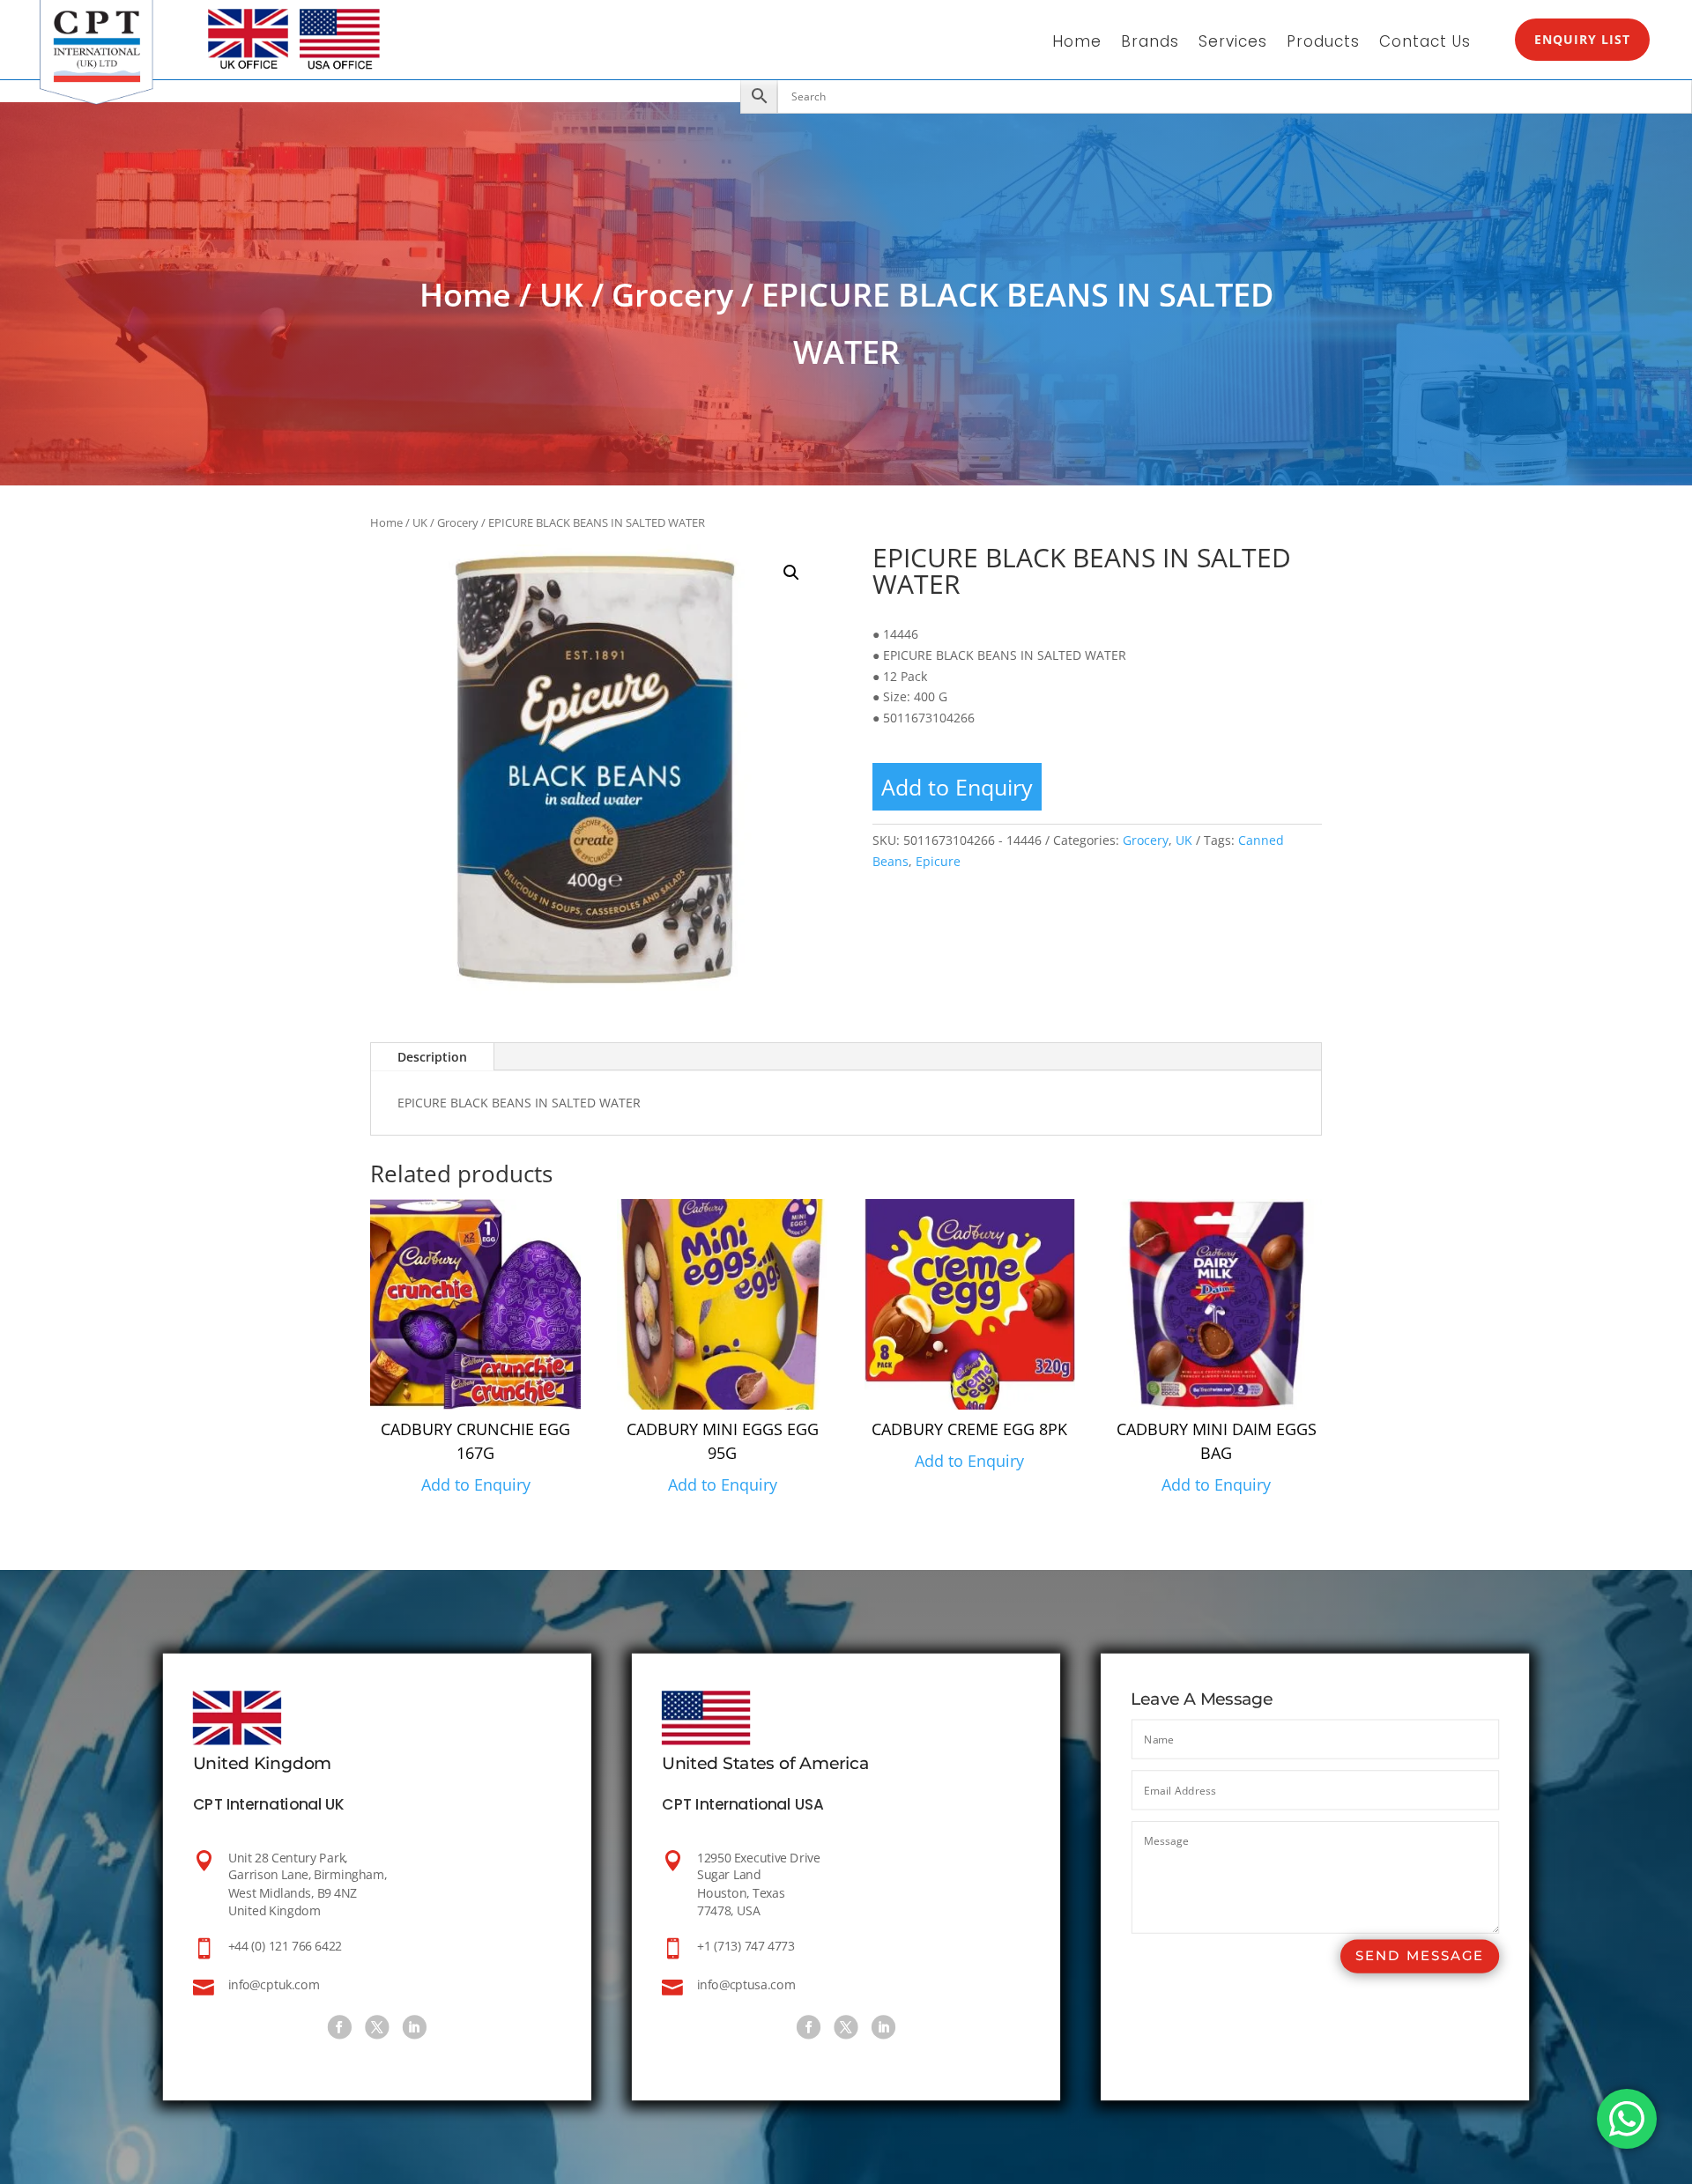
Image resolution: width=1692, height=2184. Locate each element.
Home (1077, 44)
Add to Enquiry (957, 787)
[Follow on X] (377, 2027)
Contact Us (1425, 44)
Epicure (938, 861)
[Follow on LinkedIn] (415, 2027)
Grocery (672, 295)
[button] (791, 573)
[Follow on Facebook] (340, 2027)
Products (1323, 44)
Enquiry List (1582, 39)
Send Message (1420, 1956)
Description (432, 1057)
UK (561, 295)
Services (1233, 44)
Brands (1150, 44)
